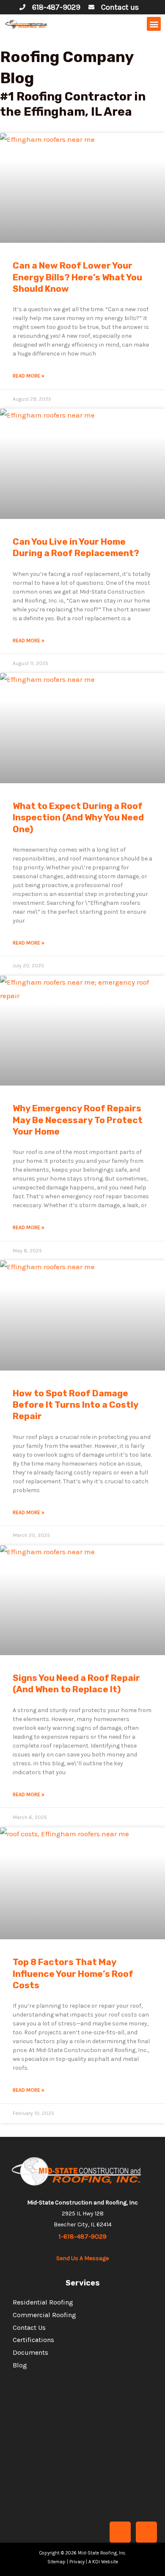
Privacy (77, 2562)
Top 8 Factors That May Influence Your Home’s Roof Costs (73, 1973)
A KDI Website (103, 2562)
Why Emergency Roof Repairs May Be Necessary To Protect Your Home (78, 1120)
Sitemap (56, 2562)
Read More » (29, 376)
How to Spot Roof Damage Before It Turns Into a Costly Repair (76, 1405)
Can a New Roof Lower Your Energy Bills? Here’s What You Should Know (77, 277)
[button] (154, 24)
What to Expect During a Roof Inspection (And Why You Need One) (78, 817)
